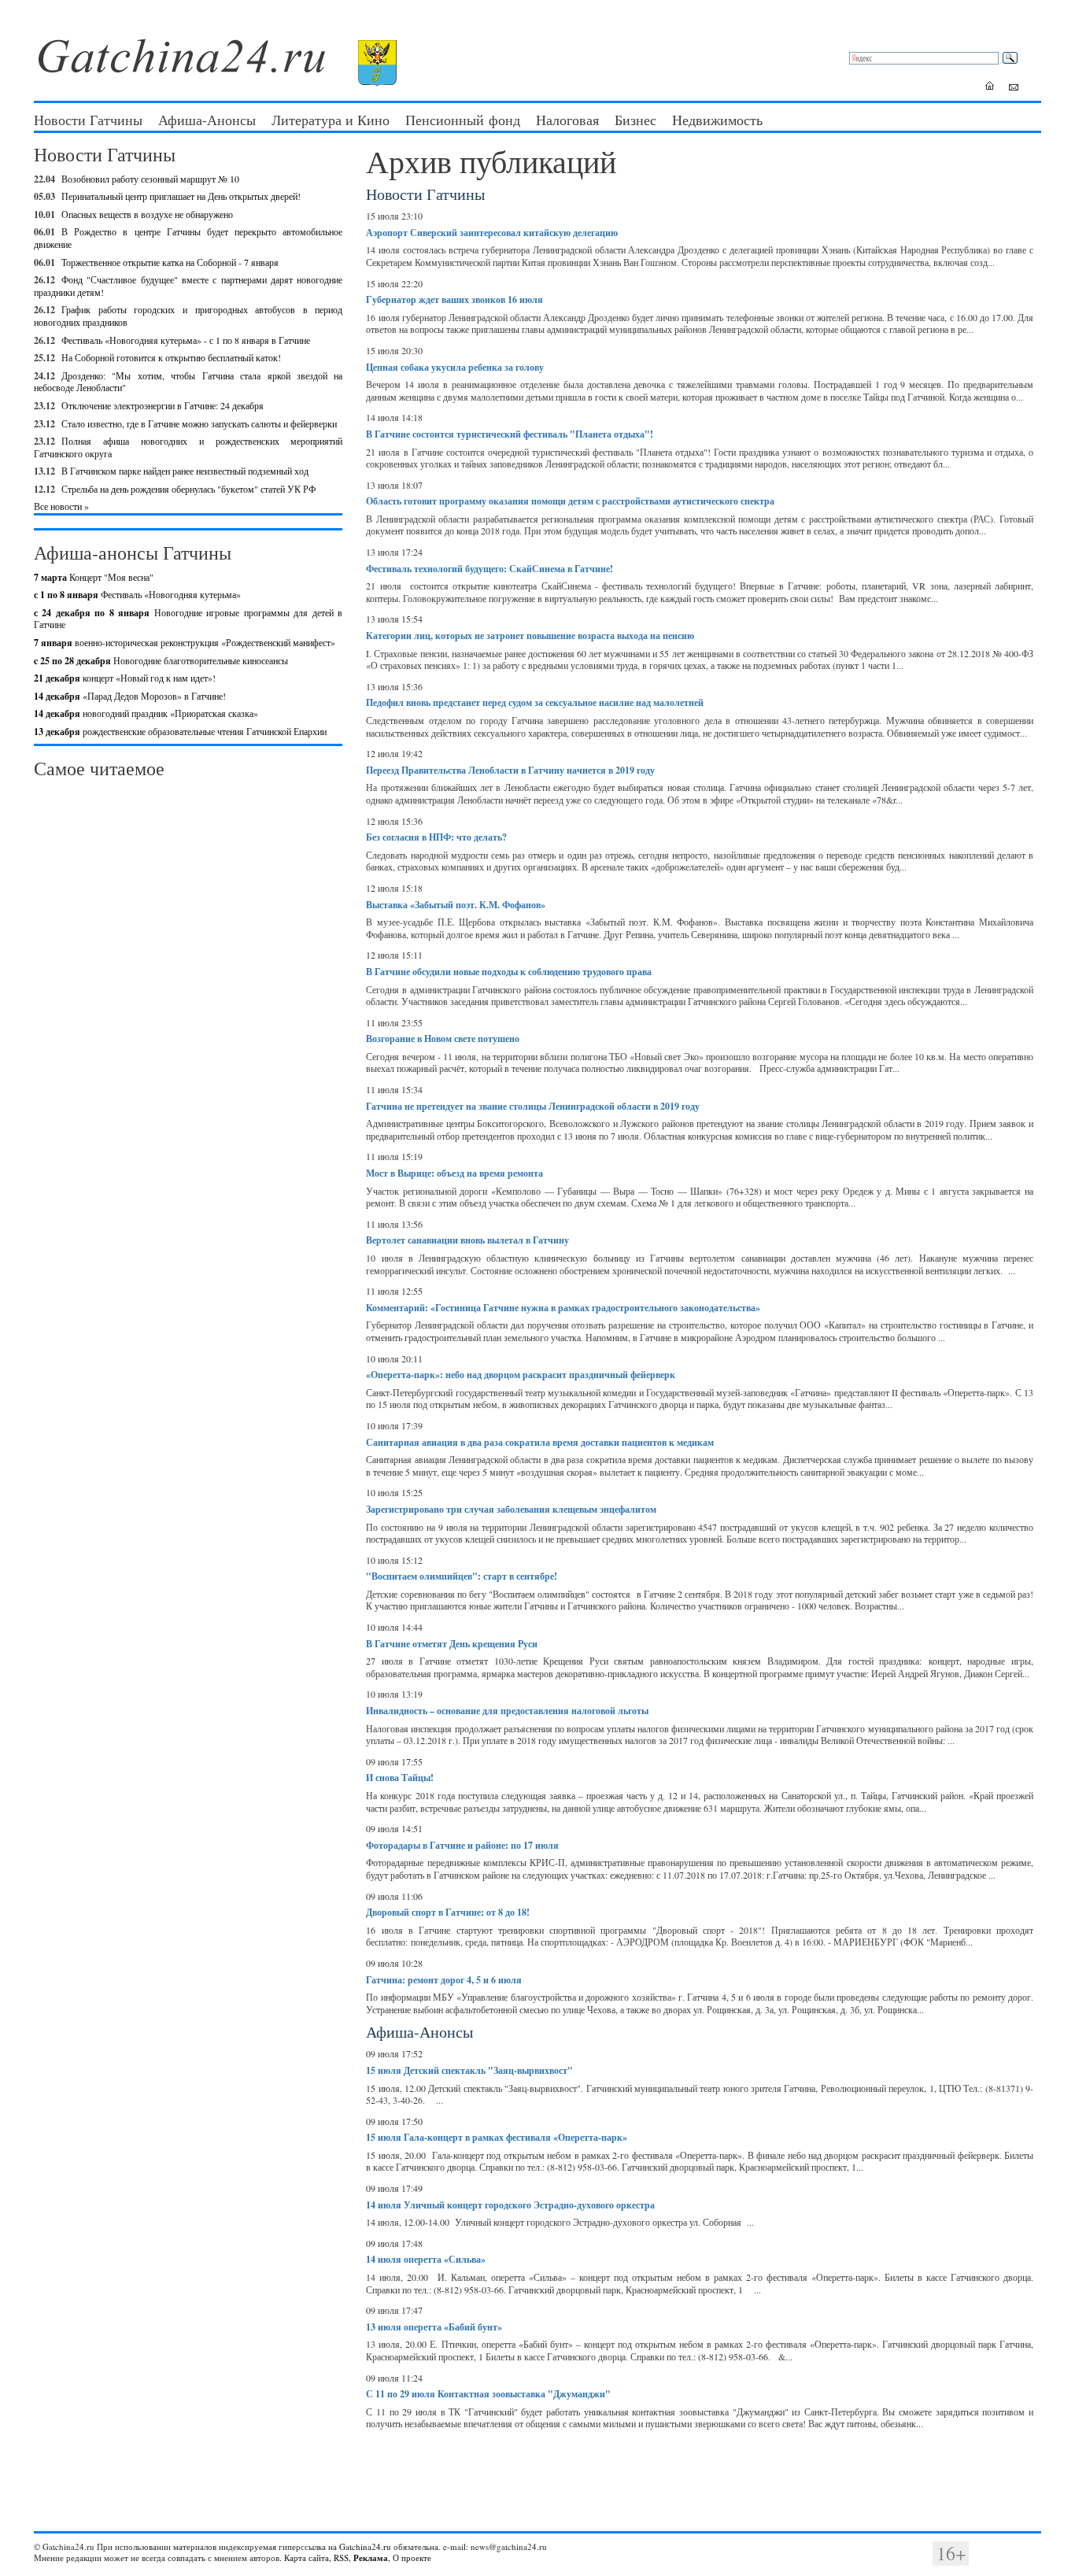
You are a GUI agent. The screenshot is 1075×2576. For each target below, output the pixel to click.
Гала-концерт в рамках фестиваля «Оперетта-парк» (497, 2137)
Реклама (371, 2558)
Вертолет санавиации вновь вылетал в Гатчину (467, 1240)
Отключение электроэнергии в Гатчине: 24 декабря (163, 405)
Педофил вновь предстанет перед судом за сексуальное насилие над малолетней (535, 702)
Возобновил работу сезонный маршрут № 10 (150, 179)
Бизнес (635, 120)
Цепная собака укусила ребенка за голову (455, 367)
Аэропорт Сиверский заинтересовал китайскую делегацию (492, 233)
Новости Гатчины (88, 120)
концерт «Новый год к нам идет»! (125, 678)
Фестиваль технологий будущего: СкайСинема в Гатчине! (489, 569)
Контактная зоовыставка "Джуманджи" (488, 2394)
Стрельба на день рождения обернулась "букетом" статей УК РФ (188, 489)
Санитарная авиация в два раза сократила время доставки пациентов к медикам (540, 1442)
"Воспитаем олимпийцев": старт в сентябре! (462, 1576)
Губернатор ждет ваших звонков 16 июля (454, 299)
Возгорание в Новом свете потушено (443, 1039)
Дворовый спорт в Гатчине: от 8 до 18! (448, 1912)
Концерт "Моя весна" (94, 577)
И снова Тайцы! (400, 1778)
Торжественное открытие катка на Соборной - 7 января (170, 262)
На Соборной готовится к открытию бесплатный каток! (171, 357)
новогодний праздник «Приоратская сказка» (146, 713)
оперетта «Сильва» (426, 2259)
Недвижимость (717, 120)
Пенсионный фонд (463, 120)
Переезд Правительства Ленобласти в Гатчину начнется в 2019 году (510, 770)
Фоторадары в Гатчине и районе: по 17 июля (462, 1845)
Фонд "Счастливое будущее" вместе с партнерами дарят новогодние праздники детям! (188, 286)
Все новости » (61, 506)
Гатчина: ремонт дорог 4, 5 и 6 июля (444, 1980)
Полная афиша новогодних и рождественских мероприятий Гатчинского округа (188, 447)
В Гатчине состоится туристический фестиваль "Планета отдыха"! (510, 434)
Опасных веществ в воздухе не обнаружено (147, 214)
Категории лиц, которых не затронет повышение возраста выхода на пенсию (530, 636)
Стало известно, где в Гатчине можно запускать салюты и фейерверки (199, 423)
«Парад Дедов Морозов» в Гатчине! (130, 696)
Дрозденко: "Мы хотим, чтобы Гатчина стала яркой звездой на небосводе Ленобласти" (188, 382)
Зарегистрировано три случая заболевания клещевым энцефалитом (511, 1509)
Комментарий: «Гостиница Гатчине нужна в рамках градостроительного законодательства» (563, 1308)
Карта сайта (307, 2558)
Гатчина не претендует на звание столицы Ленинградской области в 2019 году (533, 1106)
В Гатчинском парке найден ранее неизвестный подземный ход (185, 471)
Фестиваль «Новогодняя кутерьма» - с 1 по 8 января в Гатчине (186, 340)
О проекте (412, 2558)
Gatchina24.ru (365, 2546)
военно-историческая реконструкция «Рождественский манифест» (185, 642)
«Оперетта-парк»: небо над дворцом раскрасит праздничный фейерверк (521, 1375)
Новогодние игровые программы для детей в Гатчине (188, 619)
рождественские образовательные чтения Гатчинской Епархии (180, 731)
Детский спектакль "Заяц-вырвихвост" (469, 2070)
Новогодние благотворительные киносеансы (161, 660)
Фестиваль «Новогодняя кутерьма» (137, 594)
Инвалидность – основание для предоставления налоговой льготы (507, 1711)
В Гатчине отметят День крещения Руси (452, 1644)
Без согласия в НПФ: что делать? (436, 837)
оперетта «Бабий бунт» (434, 2327)
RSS (341, 2558)
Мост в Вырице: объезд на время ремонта (454, 1173)
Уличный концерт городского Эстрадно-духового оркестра (510, 2205)
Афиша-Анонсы (207, 120)
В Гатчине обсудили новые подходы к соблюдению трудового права (509, 972)
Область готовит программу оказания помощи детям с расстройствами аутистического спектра (570, 501)
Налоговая (567, 120)
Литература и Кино (331, 120)
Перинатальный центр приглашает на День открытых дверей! (181, 196)
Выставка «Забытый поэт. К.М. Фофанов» (456, 905)
